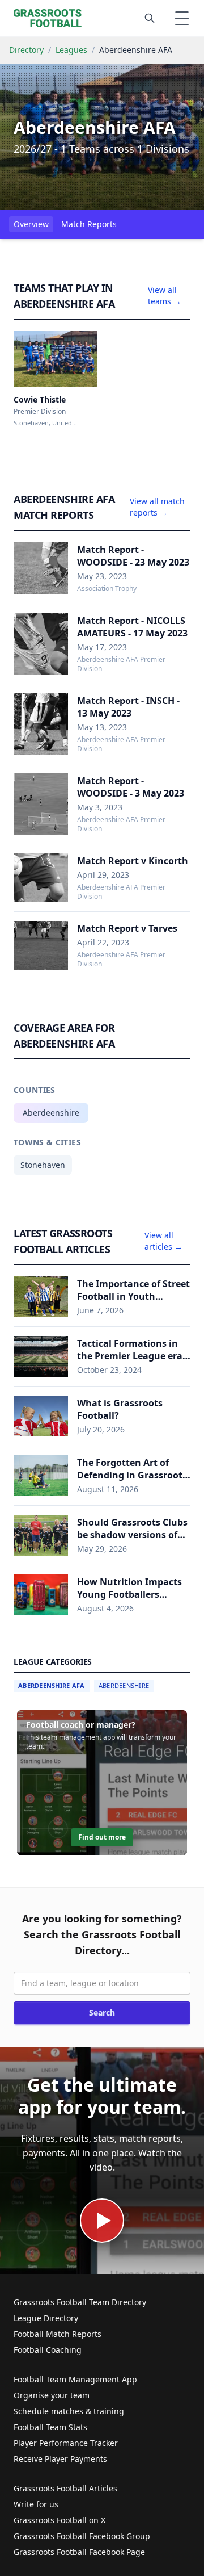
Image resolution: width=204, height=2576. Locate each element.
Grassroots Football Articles (65, 2488)
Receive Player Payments (60, 2459)
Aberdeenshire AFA (52, 1685)
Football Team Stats (50, 2427)
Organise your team (52, 2395)
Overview (31, 224)
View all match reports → (157, 507)
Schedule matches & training (69, 2411)
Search (102, 2012)
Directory (26, 50)
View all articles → (163, 1241)
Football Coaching (48, 2350)
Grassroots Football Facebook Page (79, 2552)
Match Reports (89, 224)
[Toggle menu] (182, 18)
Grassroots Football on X (59, 2520)
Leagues (71, 50)
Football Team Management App (75, 2379)
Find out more (102, 1837)
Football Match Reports (58, 2334)
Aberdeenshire (51, 1113)
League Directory (46, 2318)
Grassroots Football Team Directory (80, 2302)
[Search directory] (150, 18)
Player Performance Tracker (66, 2443)
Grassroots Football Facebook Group (82, 2536)
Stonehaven (43, 1165)
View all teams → (165, 296)
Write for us (36, 2504)
